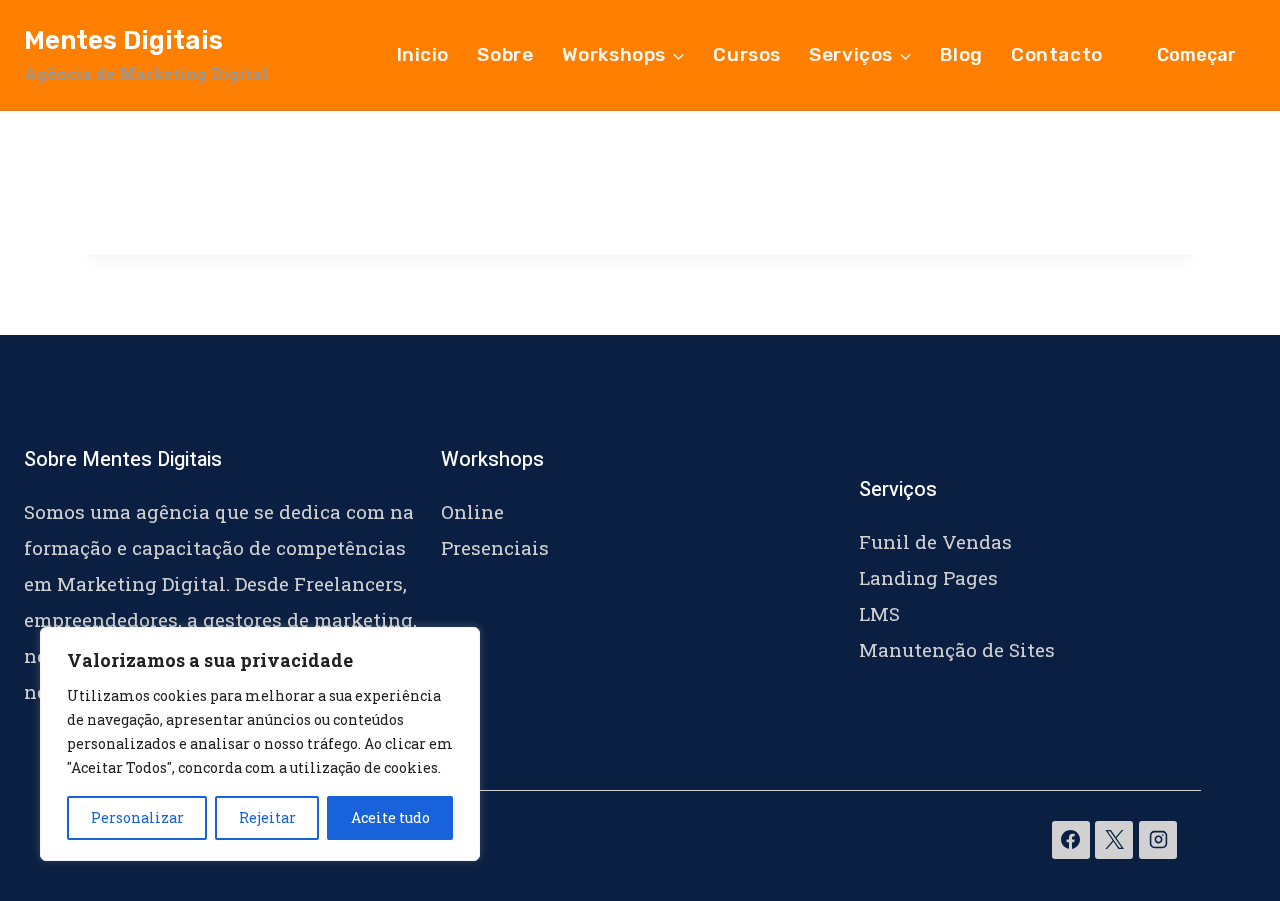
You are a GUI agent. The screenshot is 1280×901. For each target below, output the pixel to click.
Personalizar (137, 817)
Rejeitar (267, 817)
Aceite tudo (390, 817)
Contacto (1057, 54)
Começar (1196, 55)
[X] (1114, 840)
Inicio (423, 54)
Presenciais (495, 547)
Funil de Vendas (935, 541)
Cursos (746, 54)
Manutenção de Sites (957, 649)
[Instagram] (1158, 840)
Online (472, 511)
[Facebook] (1071, 840)
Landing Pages (928, 577)
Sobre (505, 54)
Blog (961, 54)
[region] (260, 744)
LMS (879, 613)
